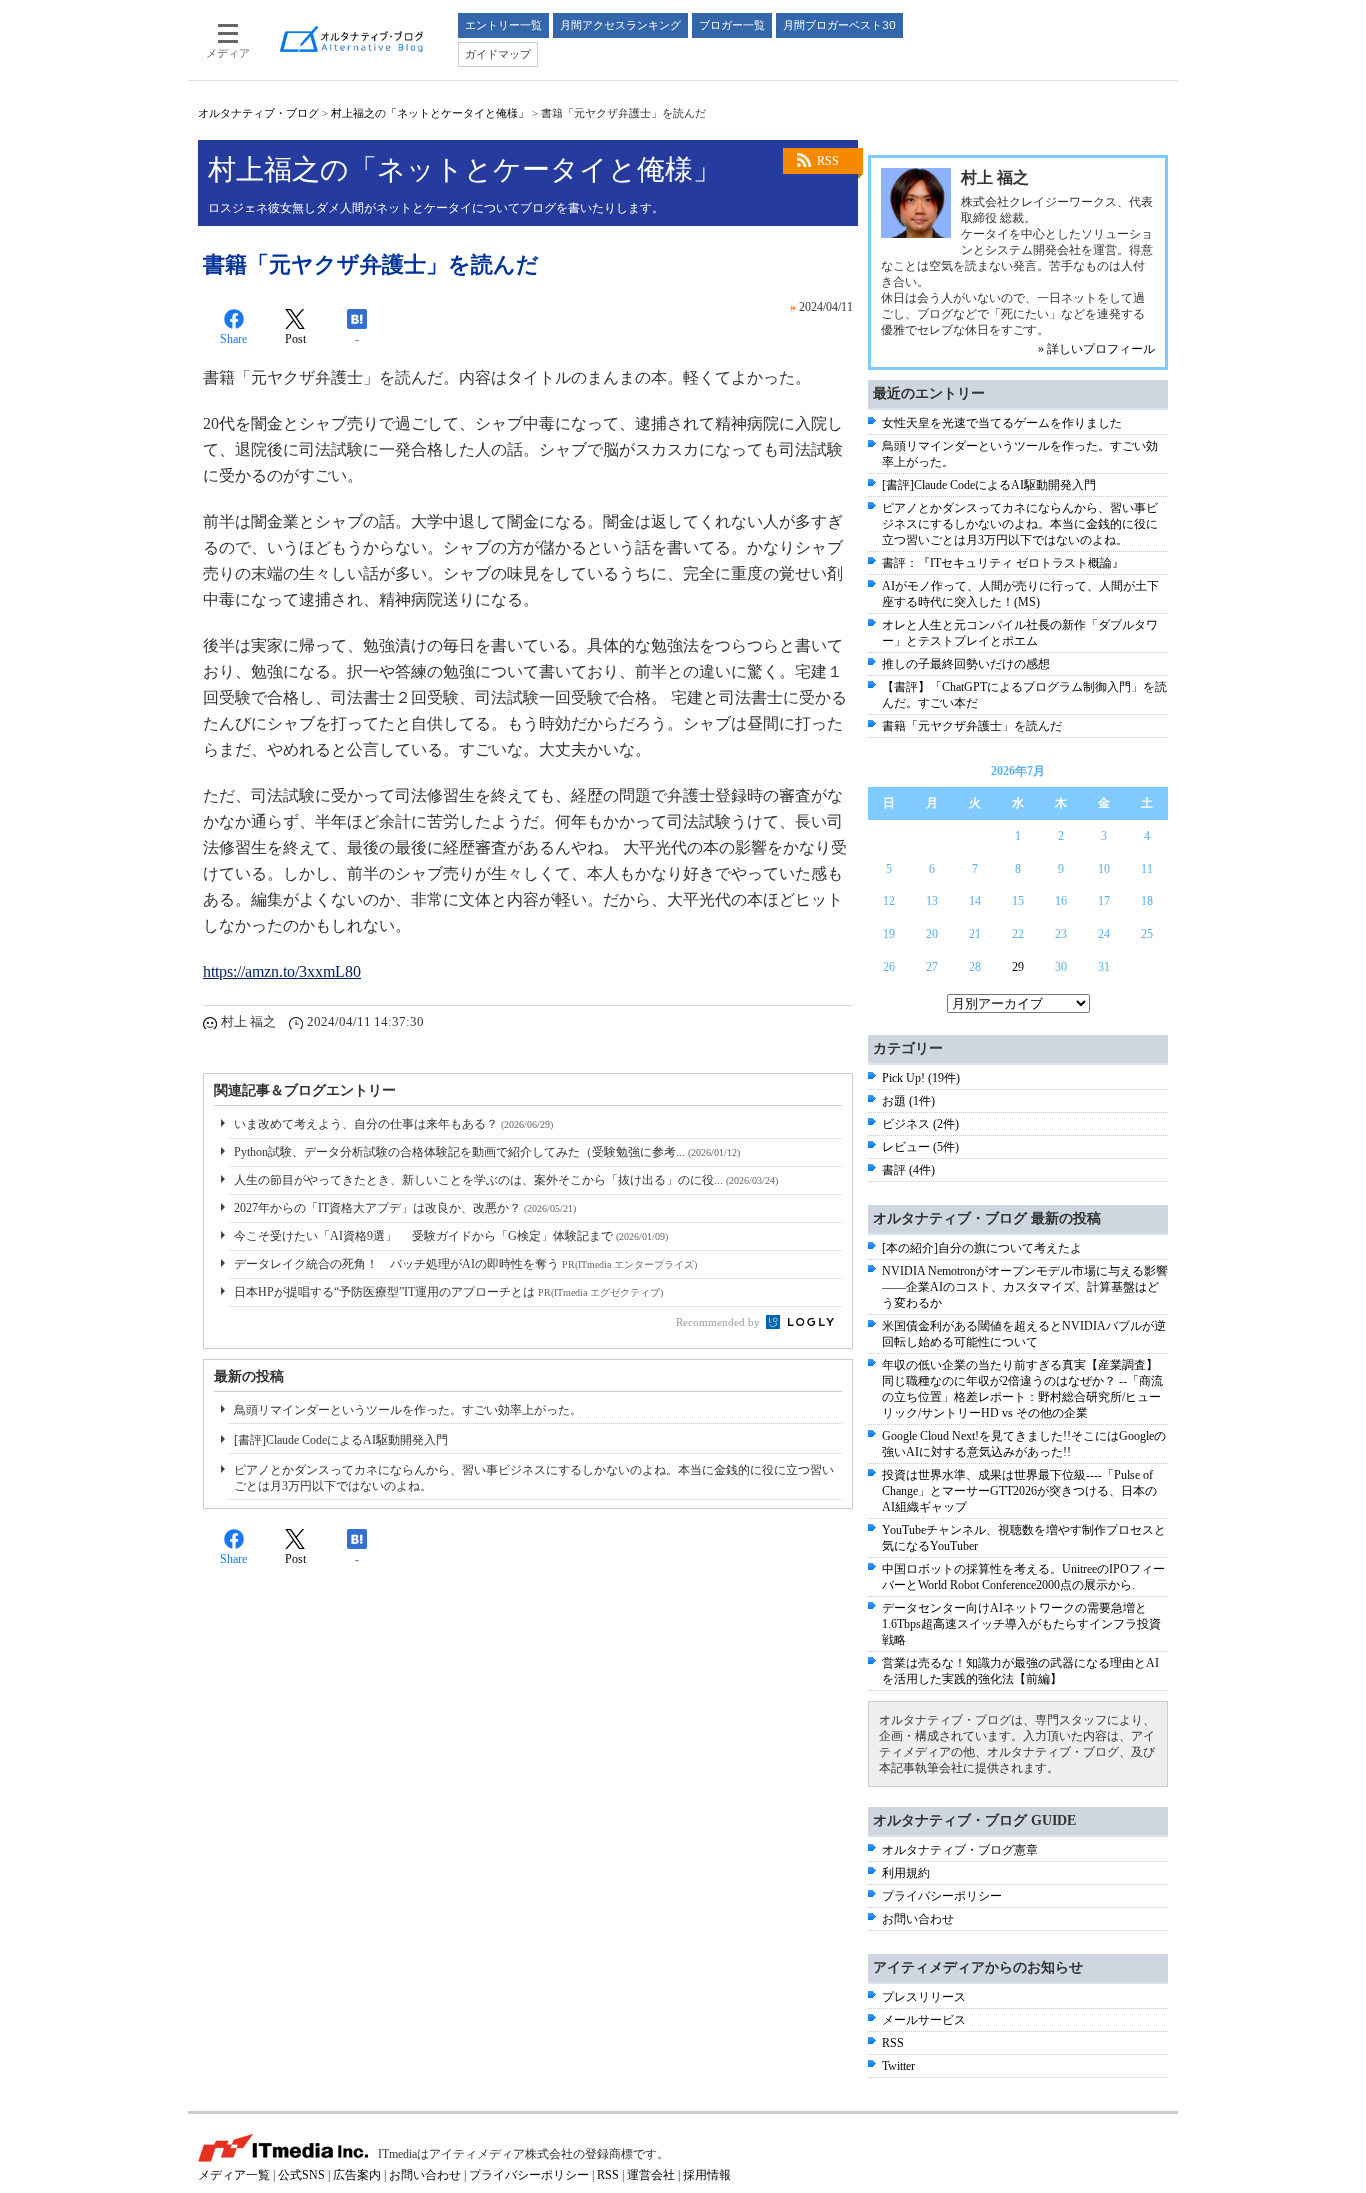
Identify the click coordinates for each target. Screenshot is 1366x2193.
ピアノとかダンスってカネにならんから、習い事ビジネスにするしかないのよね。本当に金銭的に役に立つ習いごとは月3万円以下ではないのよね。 (1020, 524)
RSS (828, 161)
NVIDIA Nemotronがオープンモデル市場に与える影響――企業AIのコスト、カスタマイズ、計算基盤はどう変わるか (1025, 1287)
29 (1018, 967)
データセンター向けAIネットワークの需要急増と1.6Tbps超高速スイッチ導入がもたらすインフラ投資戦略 (1021, 1624)
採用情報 (707, 2175)
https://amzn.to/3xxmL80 (282, 971)
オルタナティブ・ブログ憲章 (960, 1850)
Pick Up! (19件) (921, 1078)
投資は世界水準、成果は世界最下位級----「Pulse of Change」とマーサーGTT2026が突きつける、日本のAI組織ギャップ (1019, 1491)
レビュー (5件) (920, 1147)
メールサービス (924, 2020)
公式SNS (301, 2175)
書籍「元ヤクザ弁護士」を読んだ (972, 726)
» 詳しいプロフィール (1096, 349)
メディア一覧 (234, 2175)
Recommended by (719, 1322)
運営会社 (651, 2175)
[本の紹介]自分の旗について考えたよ (982, 1248)
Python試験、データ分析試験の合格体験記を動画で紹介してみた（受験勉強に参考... (487, 1152)
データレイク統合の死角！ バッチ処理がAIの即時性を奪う (465, 1264)
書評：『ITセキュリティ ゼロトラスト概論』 (1003, 563)
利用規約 (906, 1873)
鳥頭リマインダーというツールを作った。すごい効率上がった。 (408, 1410)
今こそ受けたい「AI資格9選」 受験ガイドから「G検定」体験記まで (451, 1236)
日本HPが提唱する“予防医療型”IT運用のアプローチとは (448, 1292)
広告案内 (357, 2175)
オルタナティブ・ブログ (258, 113)
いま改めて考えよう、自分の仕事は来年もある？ (393, 1124)
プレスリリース (924, 1997)
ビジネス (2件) (920, 1124)
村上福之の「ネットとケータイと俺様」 (430, 113)
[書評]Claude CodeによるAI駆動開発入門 (341, 1440)
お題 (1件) (908, 1101)
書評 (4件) (908, 1170)
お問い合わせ (918, 1919)
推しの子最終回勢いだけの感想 (966, 664)
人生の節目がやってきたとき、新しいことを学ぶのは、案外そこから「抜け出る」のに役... (506, 1180)
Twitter (898, 2066)
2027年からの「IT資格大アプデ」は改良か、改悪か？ (405, 1208)
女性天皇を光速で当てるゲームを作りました (1002, 423)
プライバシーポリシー (942, 1896)
